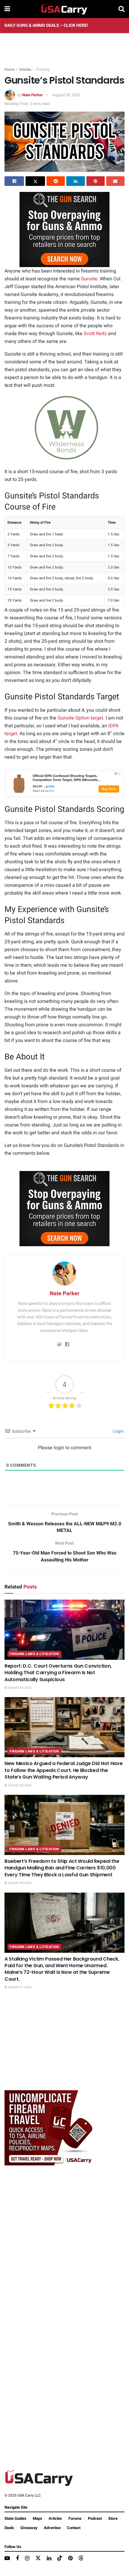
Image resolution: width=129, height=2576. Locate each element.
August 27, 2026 (19, 1987)
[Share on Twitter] (35, 181)
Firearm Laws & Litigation (34, 1654)
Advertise (52, 2528)
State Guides (15, 2518)
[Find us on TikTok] (60, 2558)
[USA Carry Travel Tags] (49, 2127)
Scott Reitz (95, 334)
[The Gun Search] (64, 229)
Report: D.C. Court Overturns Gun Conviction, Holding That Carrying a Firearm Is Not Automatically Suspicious (58, 1673)
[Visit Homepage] (64, 9)
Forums (75, 2518)
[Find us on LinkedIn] (49, 2559)
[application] (64, 428)
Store (113, 2518)
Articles (25, 69)
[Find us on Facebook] (17, 2559)
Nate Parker (33, 95)
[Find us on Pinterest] (70, 2559)
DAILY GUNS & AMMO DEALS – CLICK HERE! (46, 25)
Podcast (95, 2518)
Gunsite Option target (80, 718)
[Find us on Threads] (81, 2558)
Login (118, 1431)
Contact (74, 2528)
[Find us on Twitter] (38, 2558)
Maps (37, 2518)
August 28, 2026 (19, 1688)
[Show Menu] (7, 9)
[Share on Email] (115, 181)
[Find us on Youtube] (7, 2559)
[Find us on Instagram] (27, 2559)
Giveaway (29, 2528)
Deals (9, 2528)
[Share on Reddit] (56, 181)
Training (43, 69)
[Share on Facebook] (14, 181)
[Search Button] (121, 9)
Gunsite (89, 279)
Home (9, 69)
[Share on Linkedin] (75, 181)
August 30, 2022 (66, 95)
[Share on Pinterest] (96, 181)
